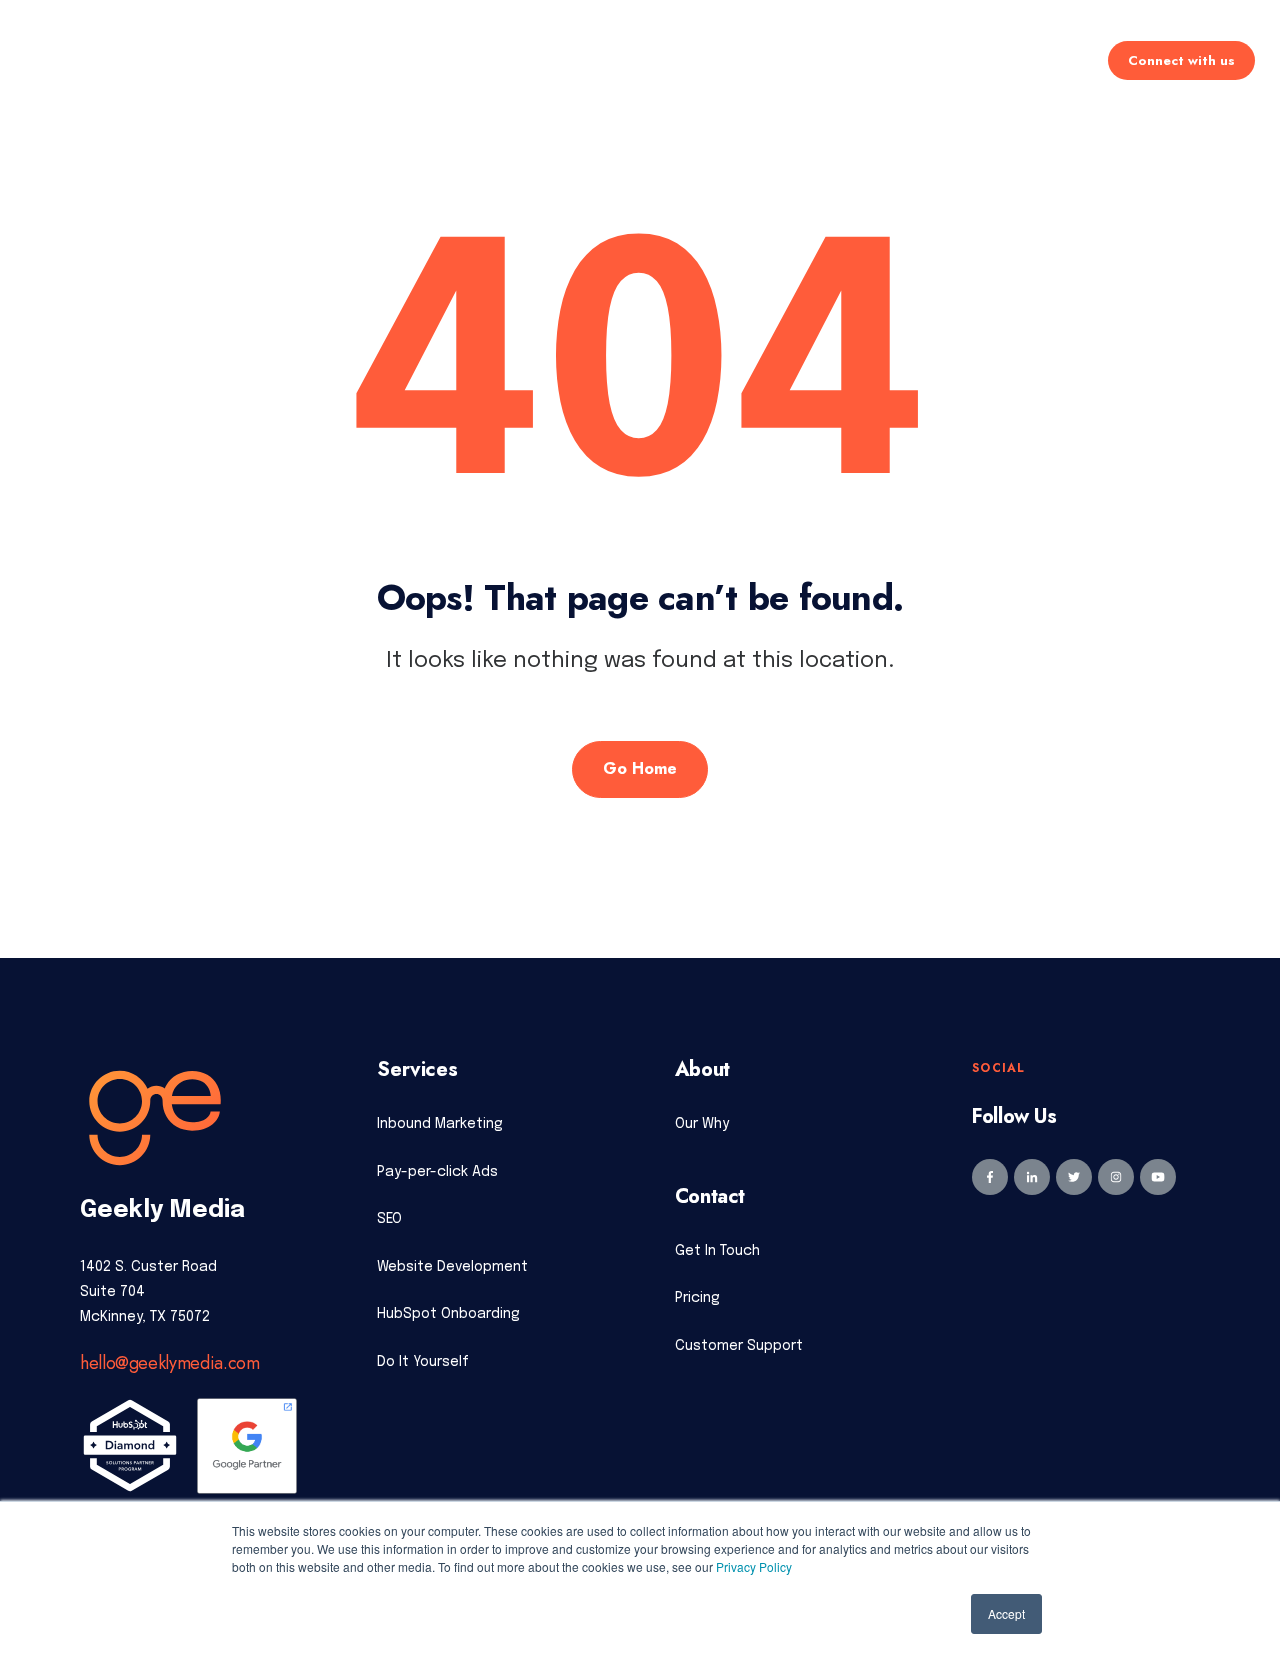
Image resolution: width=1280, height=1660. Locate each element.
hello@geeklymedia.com (169, 1363)
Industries (739, 59)
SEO (389, 1219)
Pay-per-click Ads (437, 1172)
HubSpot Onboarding (448, 1314)
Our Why (702, 1124)
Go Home (640, 768)
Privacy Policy (754, 1566)
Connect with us (1181, 60)
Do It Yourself (423, 1362)
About (837, 59)
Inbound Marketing (440, 1124)
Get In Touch (717, 1251)
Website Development (452, 1267)
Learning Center (960, 59)
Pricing (637, 59)
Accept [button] (1006, 1613)
